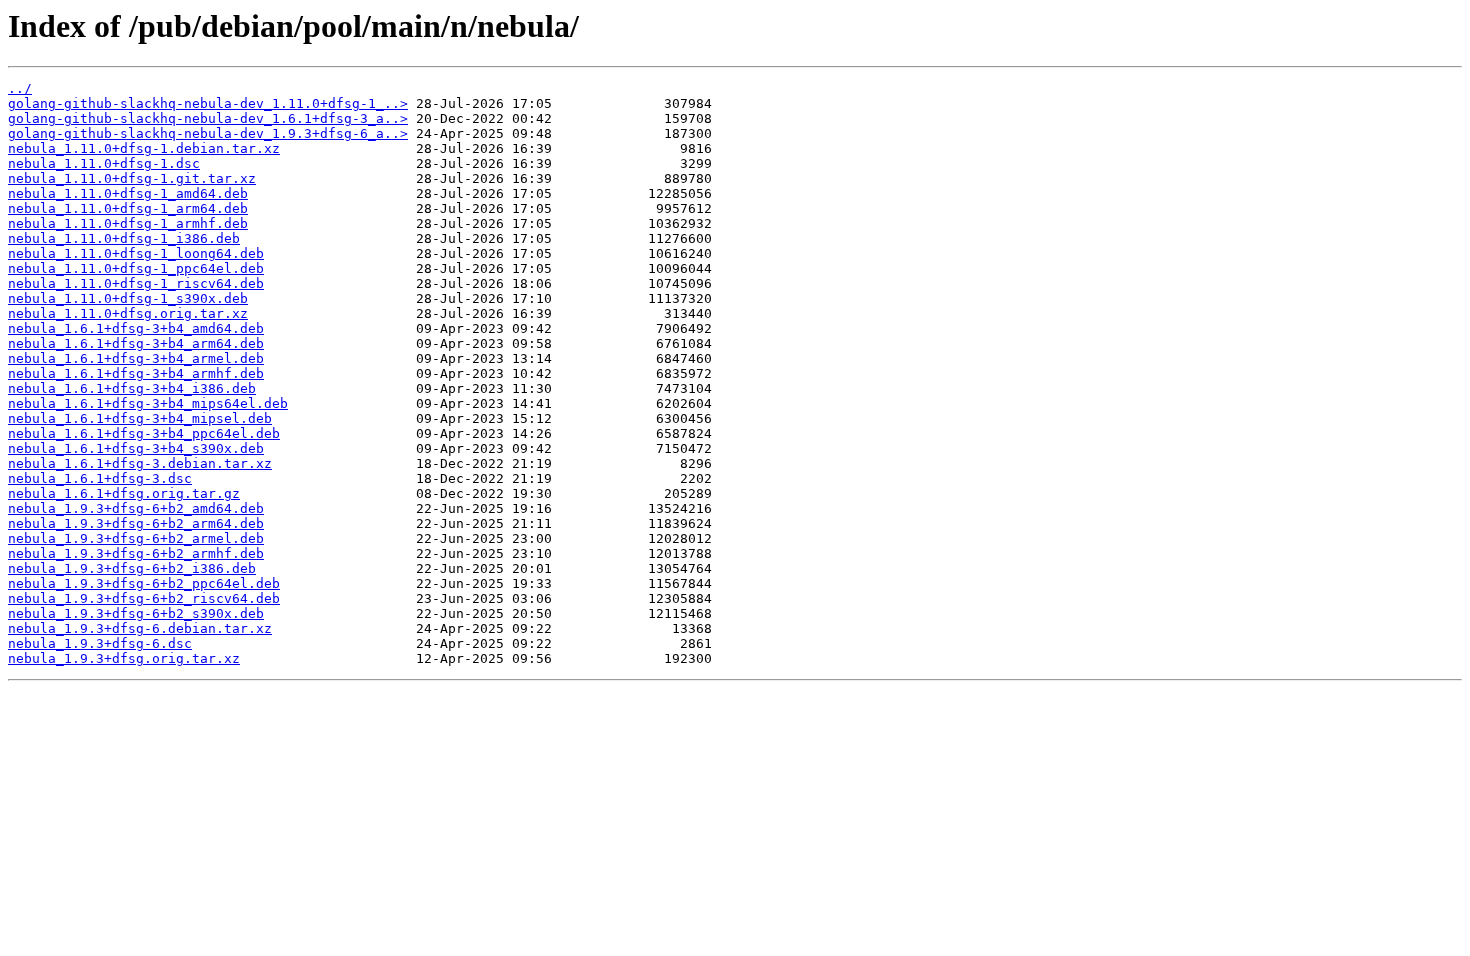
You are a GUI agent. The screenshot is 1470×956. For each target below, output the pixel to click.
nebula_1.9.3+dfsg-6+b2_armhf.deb (136, 553)
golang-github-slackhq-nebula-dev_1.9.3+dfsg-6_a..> (208, 133)
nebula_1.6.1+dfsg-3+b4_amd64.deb (136, 328)
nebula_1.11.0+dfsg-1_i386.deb (124, 238)
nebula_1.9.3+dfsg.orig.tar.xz (124, 658)
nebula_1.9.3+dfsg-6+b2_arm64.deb (136, 523)
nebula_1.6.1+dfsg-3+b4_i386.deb (132, 388)
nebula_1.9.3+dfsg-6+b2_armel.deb (136, 538)
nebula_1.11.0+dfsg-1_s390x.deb (128, 298)
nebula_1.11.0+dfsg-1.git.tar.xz (132, 178)
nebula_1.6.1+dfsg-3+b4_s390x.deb (136, 448)
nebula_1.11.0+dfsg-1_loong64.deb (136, 253)
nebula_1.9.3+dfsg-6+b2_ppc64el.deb (144, 583)
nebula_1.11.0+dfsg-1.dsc (104, 163)
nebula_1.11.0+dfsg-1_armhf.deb (128, 223)
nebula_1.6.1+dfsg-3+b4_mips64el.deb (148, 403)
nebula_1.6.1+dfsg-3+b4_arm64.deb (136, 343)
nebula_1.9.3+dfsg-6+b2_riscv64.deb (144, 598)
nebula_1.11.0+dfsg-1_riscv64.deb (136, 283)
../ (20, 88)
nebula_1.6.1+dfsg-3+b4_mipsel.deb (140, 418)
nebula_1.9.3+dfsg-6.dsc (100, 643)
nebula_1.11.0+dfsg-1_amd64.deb (128, 193)
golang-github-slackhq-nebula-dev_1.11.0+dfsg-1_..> (208, 103)
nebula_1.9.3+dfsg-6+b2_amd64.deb (136, 508)
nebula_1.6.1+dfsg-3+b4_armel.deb (136, 358)
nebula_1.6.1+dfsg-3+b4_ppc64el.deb (144, 433)
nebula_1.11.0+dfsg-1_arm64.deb (128, 208)
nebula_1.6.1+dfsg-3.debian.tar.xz (140, 463)
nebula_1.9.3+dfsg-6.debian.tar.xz (140, 628)
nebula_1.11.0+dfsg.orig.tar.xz (128, 313)
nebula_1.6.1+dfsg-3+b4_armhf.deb (136, 373)
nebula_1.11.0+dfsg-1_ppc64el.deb (136, 268)
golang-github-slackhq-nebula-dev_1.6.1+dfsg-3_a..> (208, 118)
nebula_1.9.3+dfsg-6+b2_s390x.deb (136, 613)
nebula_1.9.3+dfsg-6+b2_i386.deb (132, 568)
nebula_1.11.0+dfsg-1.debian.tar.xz (144, 148)
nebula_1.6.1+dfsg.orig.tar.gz (124, 493)
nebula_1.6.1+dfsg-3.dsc (100, 478)
